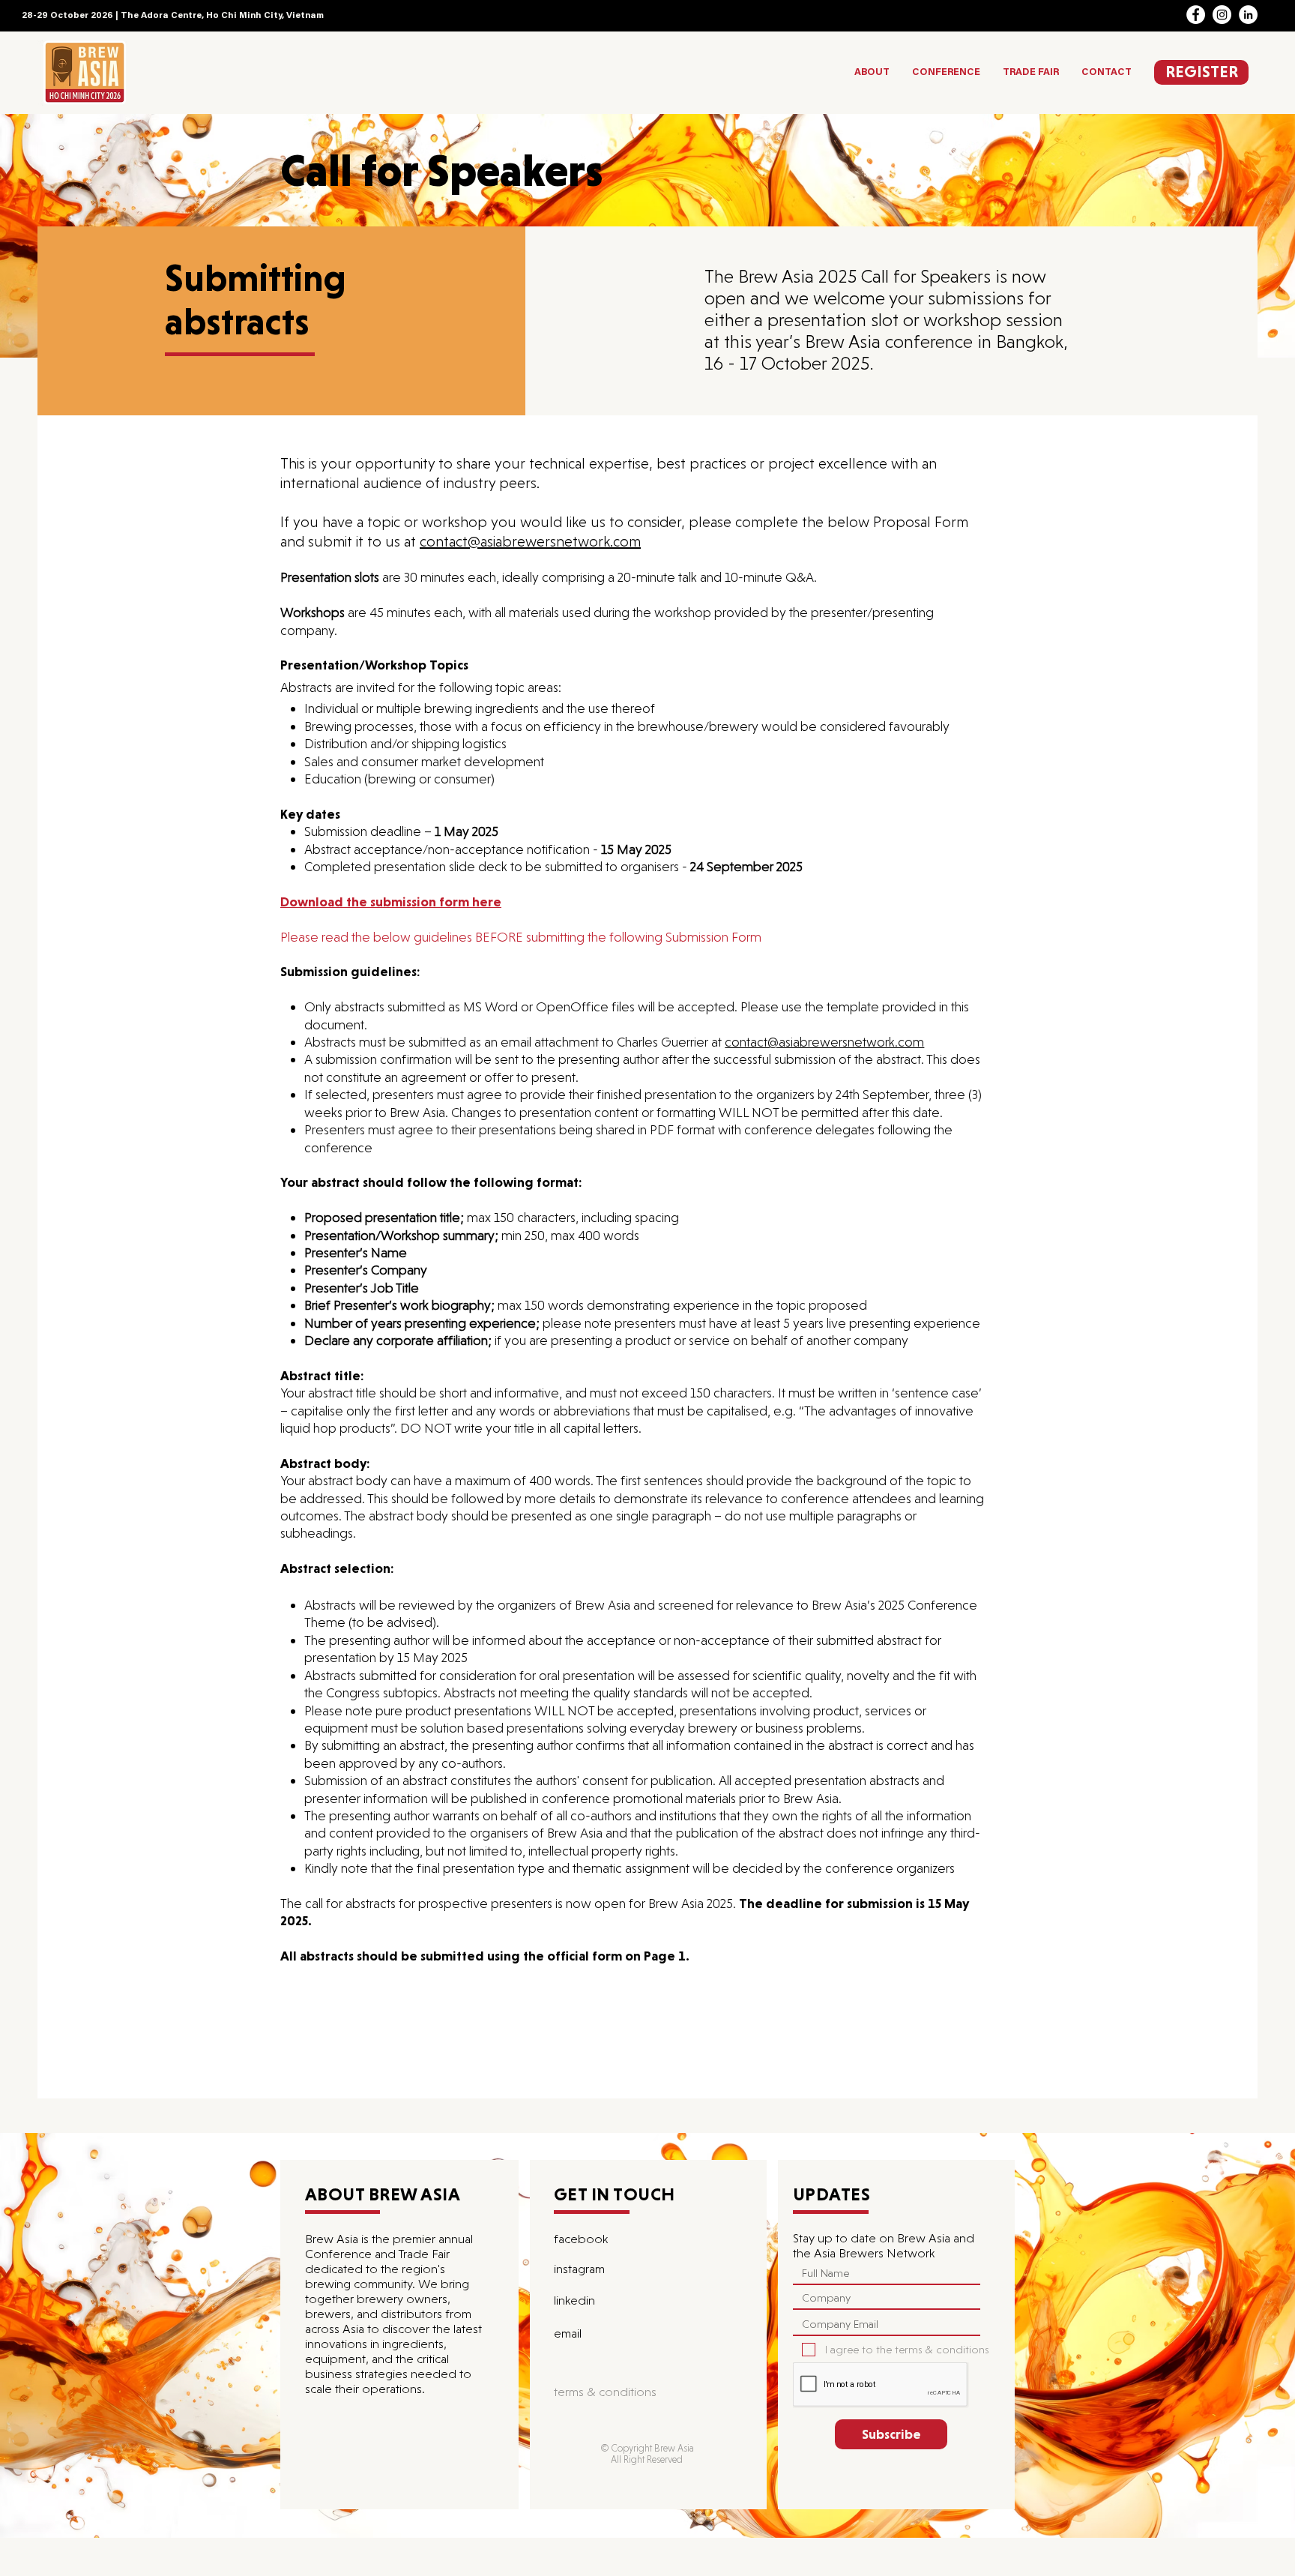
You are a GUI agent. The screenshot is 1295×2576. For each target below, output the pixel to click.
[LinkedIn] (1248, 15)
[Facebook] (1196, 15)
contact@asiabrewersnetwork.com (530, 541)
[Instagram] (1222, 15)
